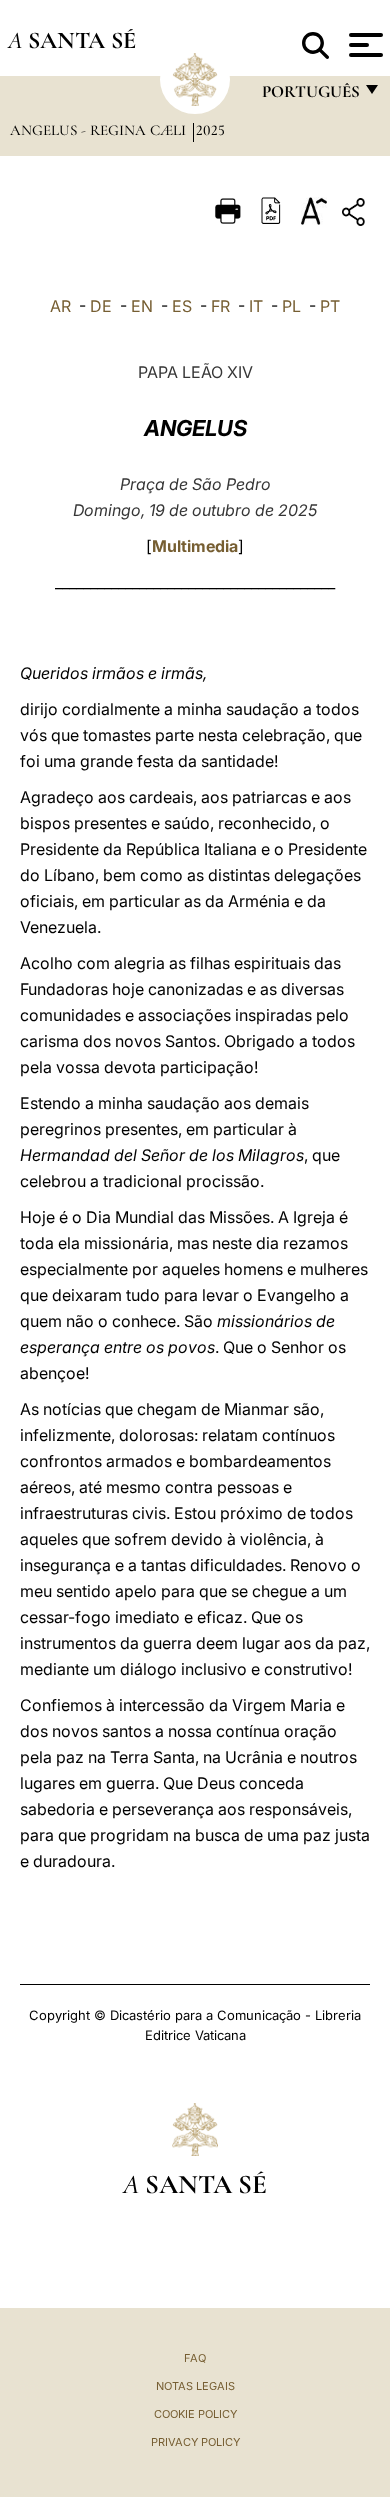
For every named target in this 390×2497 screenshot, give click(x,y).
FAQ (195, 2358)
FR (220, 306)
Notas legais (195, 2386)
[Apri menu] (363, 45)
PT (330, 306)
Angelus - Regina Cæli (100, 130)
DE (101, 306)
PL (291, 306)
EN (142, 306)
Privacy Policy (195, 2442)
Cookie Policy (195, 2414)
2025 (210, 130)
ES (182, 306)
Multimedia (195, 546)
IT (256, 306)
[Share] (356, 215)
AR (60, 306)
